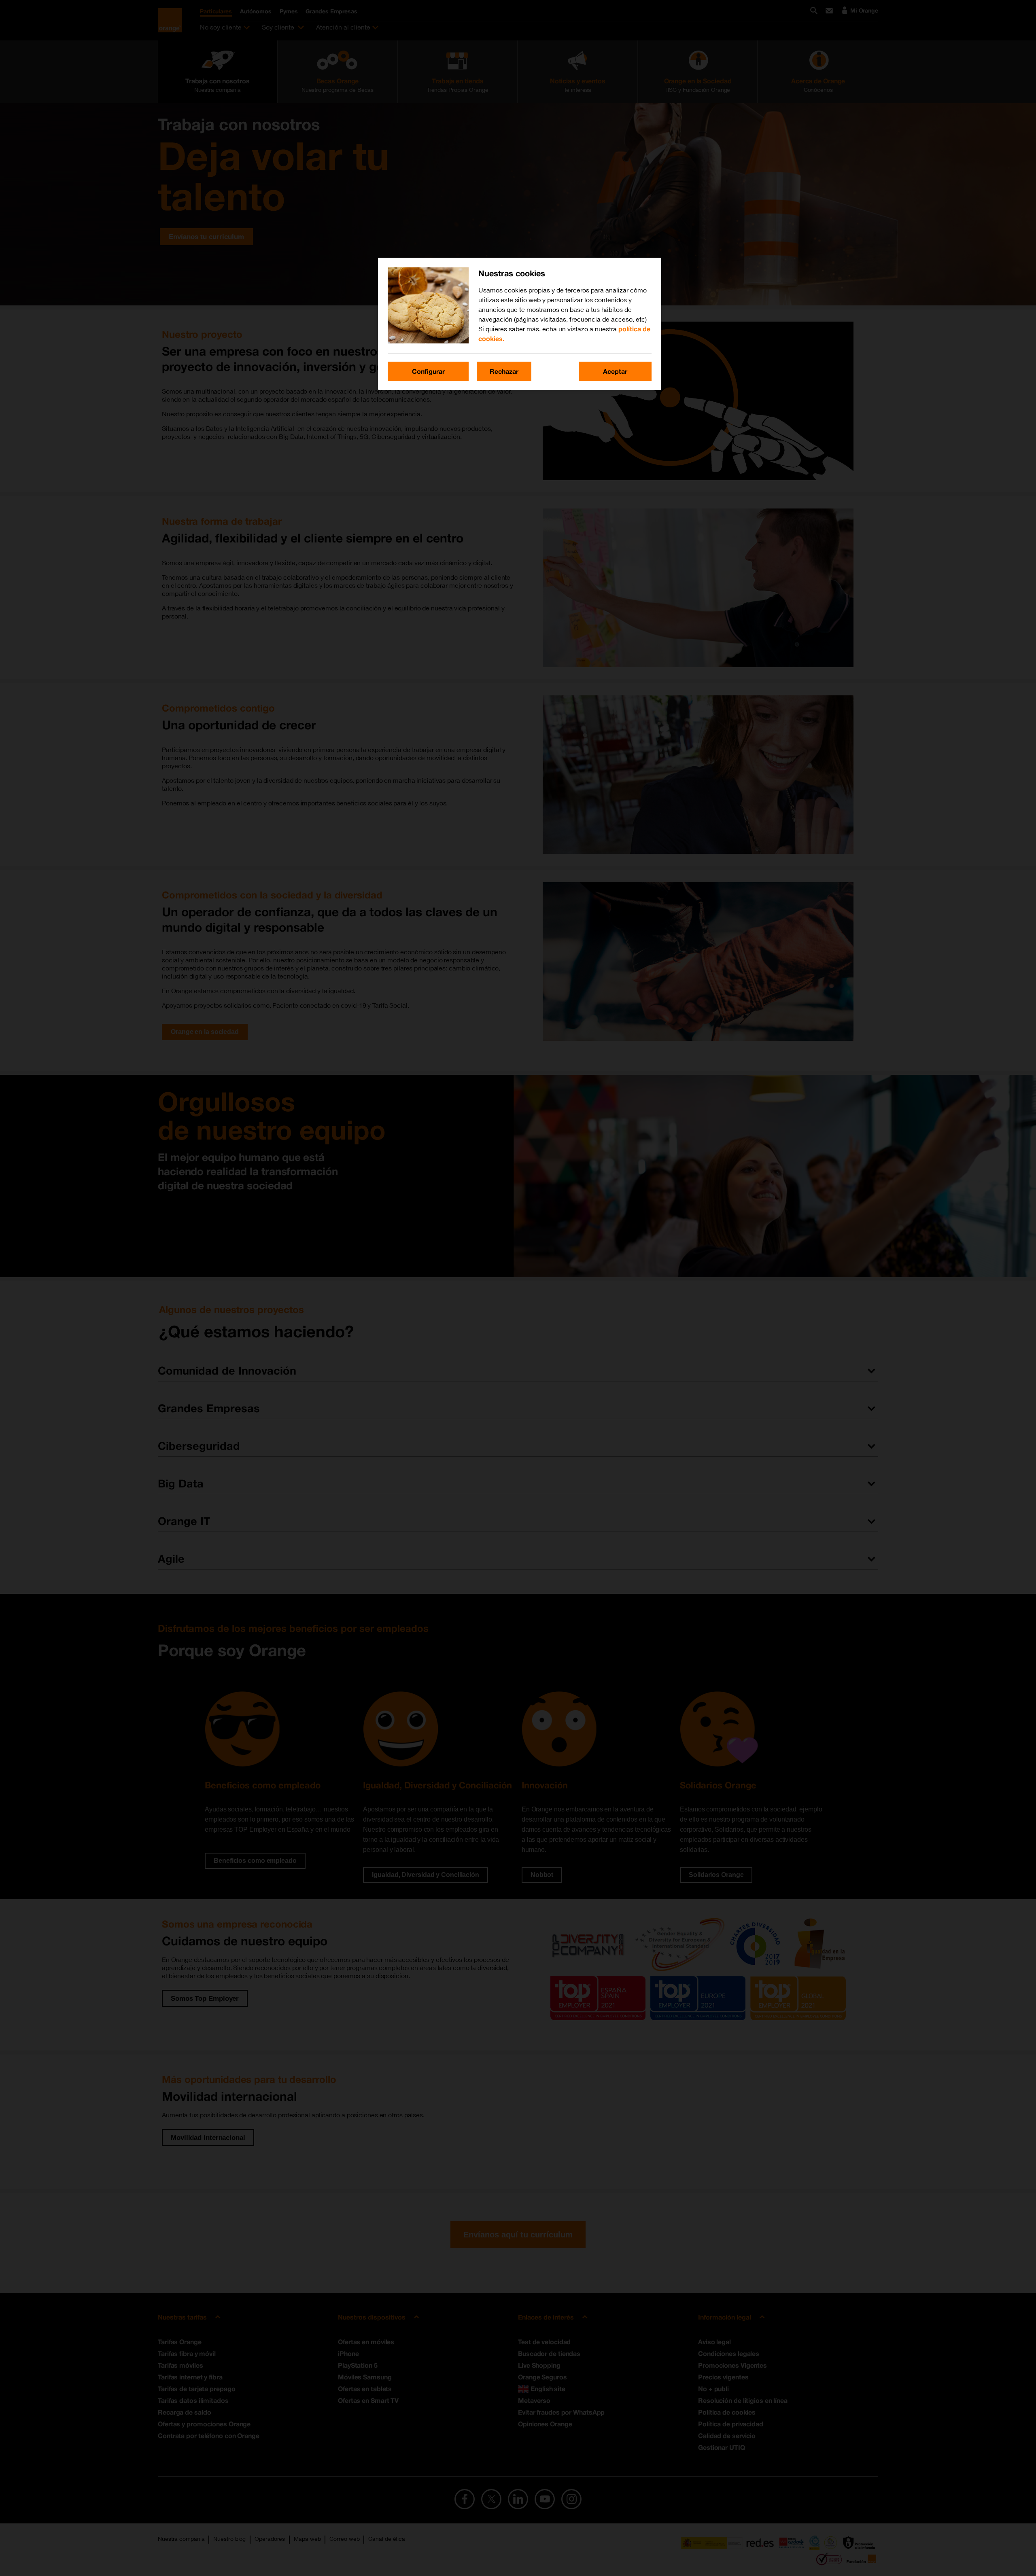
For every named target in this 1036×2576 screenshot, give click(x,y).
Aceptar (615, 371)
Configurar (428, 371)
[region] (520, 324)
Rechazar (504, 371)
